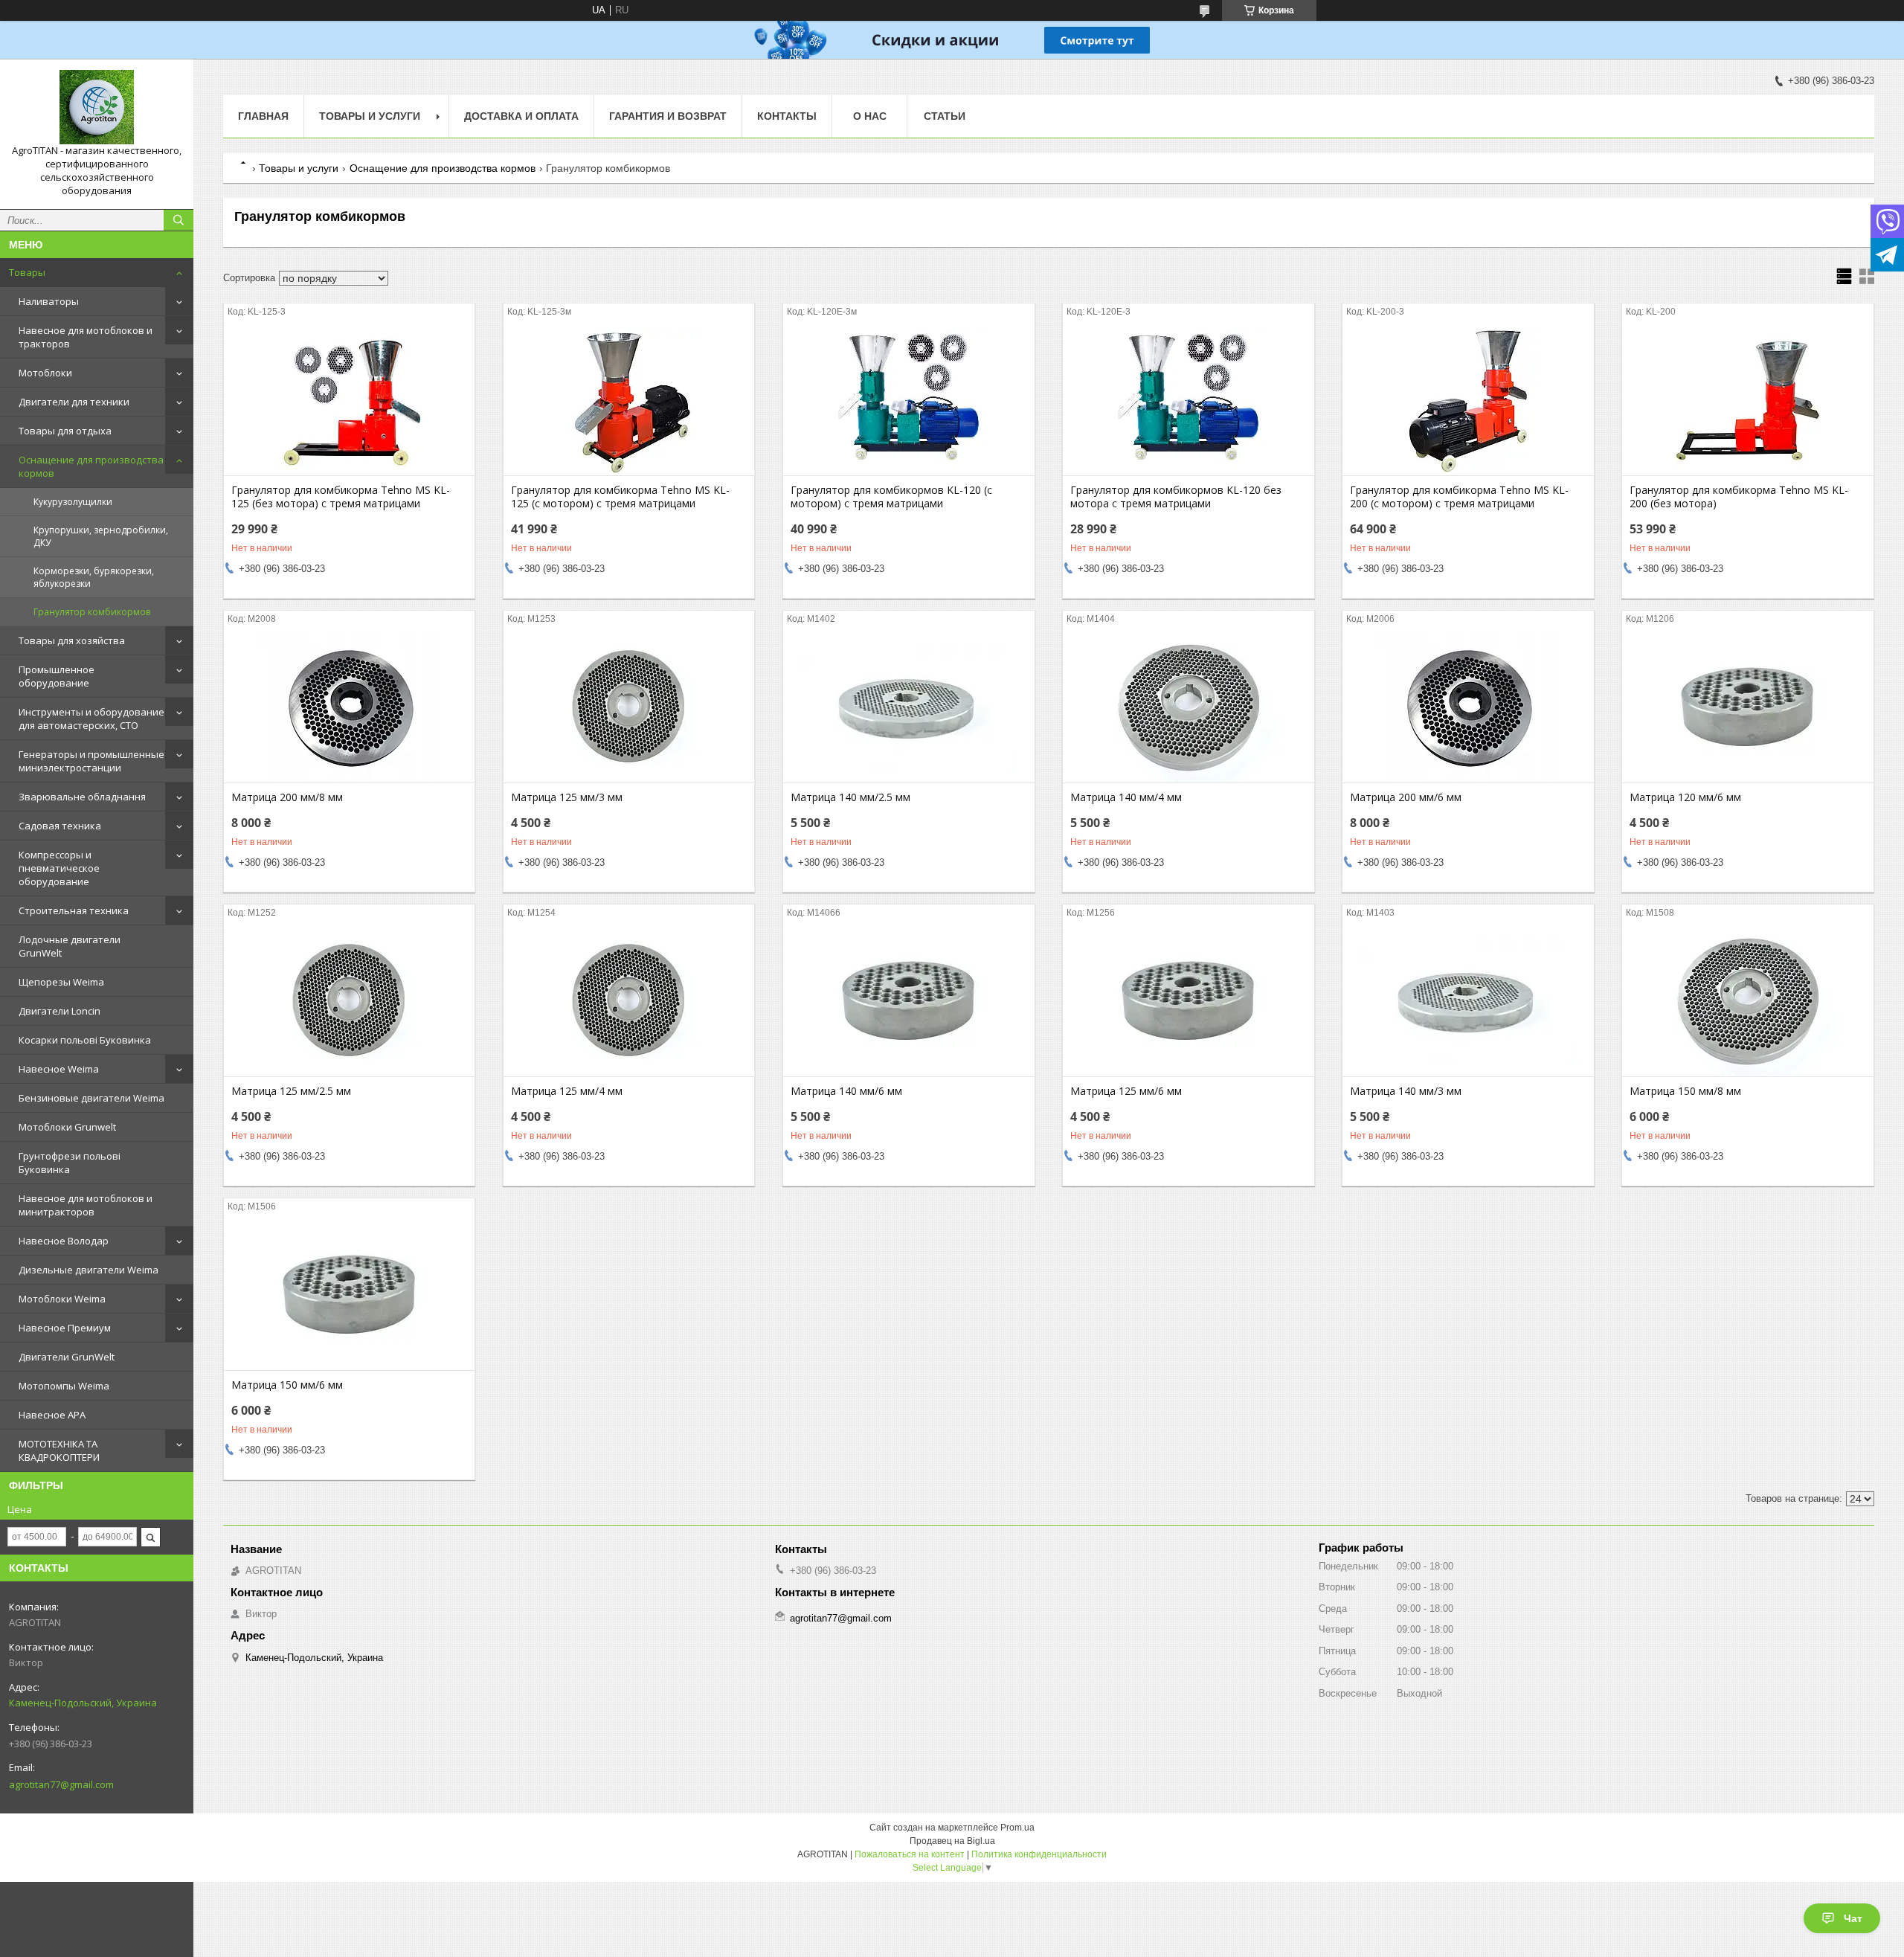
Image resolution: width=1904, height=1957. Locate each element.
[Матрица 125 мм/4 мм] (629, 1002)
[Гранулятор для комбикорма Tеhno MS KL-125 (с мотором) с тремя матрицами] (629, 401)
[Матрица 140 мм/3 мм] (1468, 1002)
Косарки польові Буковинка (85, 1040)
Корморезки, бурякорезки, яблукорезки (94, 577)
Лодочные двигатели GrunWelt (70, 946)
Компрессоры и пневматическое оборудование (59, 868)
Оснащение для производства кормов (91, 466)
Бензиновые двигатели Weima (91, 1098)
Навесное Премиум (65, 1328)
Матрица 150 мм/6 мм (287, 1385)
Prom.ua (1017, 1828)
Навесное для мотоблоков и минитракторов (86, 1205)
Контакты (787, 116)
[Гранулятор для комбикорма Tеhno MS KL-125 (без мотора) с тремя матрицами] (349, 401)
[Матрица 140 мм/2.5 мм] (908, 708)
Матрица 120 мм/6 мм (1685, 797)
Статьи (945, 116)
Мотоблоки (45, 373)
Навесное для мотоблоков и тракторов (86, 337)
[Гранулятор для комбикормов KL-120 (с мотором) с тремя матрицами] (908, 401)
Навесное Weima (59, 1069)
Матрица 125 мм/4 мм (567, 1091)
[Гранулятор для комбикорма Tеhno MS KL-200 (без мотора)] (1747, 401)
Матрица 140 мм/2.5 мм (850, 797)
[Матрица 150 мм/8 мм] (1747, 1002)
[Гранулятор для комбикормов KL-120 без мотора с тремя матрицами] (1188, 401)
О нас (870, 116)
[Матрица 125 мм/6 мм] (1188, 1002)
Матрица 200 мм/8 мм (287, 797)
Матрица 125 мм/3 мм (567, 797)
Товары (27, 272)
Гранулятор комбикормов (92, 612)
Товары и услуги (370, 116)
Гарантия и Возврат (668, 116)
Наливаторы (49, 301)
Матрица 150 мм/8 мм (1685, 1091)
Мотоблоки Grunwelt (67, 1127)
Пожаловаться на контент (910, 1854)
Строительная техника (74, 910)
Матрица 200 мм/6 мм (1406, 797)
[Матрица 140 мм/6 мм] (908, 1002)
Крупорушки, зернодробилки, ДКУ (101, 536)
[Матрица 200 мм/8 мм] (349, 708)
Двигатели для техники (74, 402)
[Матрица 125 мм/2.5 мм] (349, 1002)
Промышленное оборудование (57, 676)
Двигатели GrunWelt (67, 1357)
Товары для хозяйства (72, 640)
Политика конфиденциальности (1039, 1854)
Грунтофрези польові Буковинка (70, 1163)
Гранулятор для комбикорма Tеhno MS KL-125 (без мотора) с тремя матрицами (341, 497)
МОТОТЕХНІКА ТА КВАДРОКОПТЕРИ (59, 1450)
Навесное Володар (64, 1241)
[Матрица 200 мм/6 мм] (1468, 708)
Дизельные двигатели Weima (89, 1270)
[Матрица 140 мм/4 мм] (1188, 708)
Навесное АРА (52, 1415)
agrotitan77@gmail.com (61, 1784)
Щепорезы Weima (61, 982)
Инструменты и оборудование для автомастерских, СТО (91, 719)
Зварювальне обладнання (82, 797)
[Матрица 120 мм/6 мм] (1747, 708)
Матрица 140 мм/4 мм (1126, 797)
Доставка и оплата (521, 116)
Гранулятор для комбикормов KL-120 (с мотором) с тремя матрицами (891, 497)
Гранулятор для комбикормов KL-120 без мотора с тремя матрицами (1176, 497)
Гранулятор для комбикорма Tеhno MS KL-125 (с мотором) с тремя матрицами (620, 497)
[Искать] (178, 220)
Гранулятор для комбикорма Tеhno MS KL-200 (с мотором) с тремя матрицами (1459, 497)
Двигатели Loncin (59, 1011)
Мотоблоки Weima (62, 1299)
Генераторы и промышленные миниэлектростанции (91, 761)
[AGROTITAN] (97, 107)
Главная (263, 116)
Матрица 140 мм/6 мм (846, 1091)
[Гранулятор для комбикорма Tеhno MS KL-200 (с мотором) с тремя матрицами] (1468, 401)
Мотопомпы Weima (64, 1386)
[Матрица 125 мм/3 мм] (629, 708)
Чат (1853, 1918)
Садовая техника (60, 826)
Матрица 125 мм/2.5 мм (291, 1091)
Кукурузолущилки (73, 502)
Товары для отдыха (65, 431)
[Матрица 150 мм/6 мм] (349, 1296)
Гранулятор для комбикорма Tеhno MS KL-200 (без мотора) (1739, 497)
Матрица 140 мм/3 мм (1406, 1091)
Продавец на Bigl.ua (952, 1841)
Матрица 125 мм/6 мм (1126, 1091)
